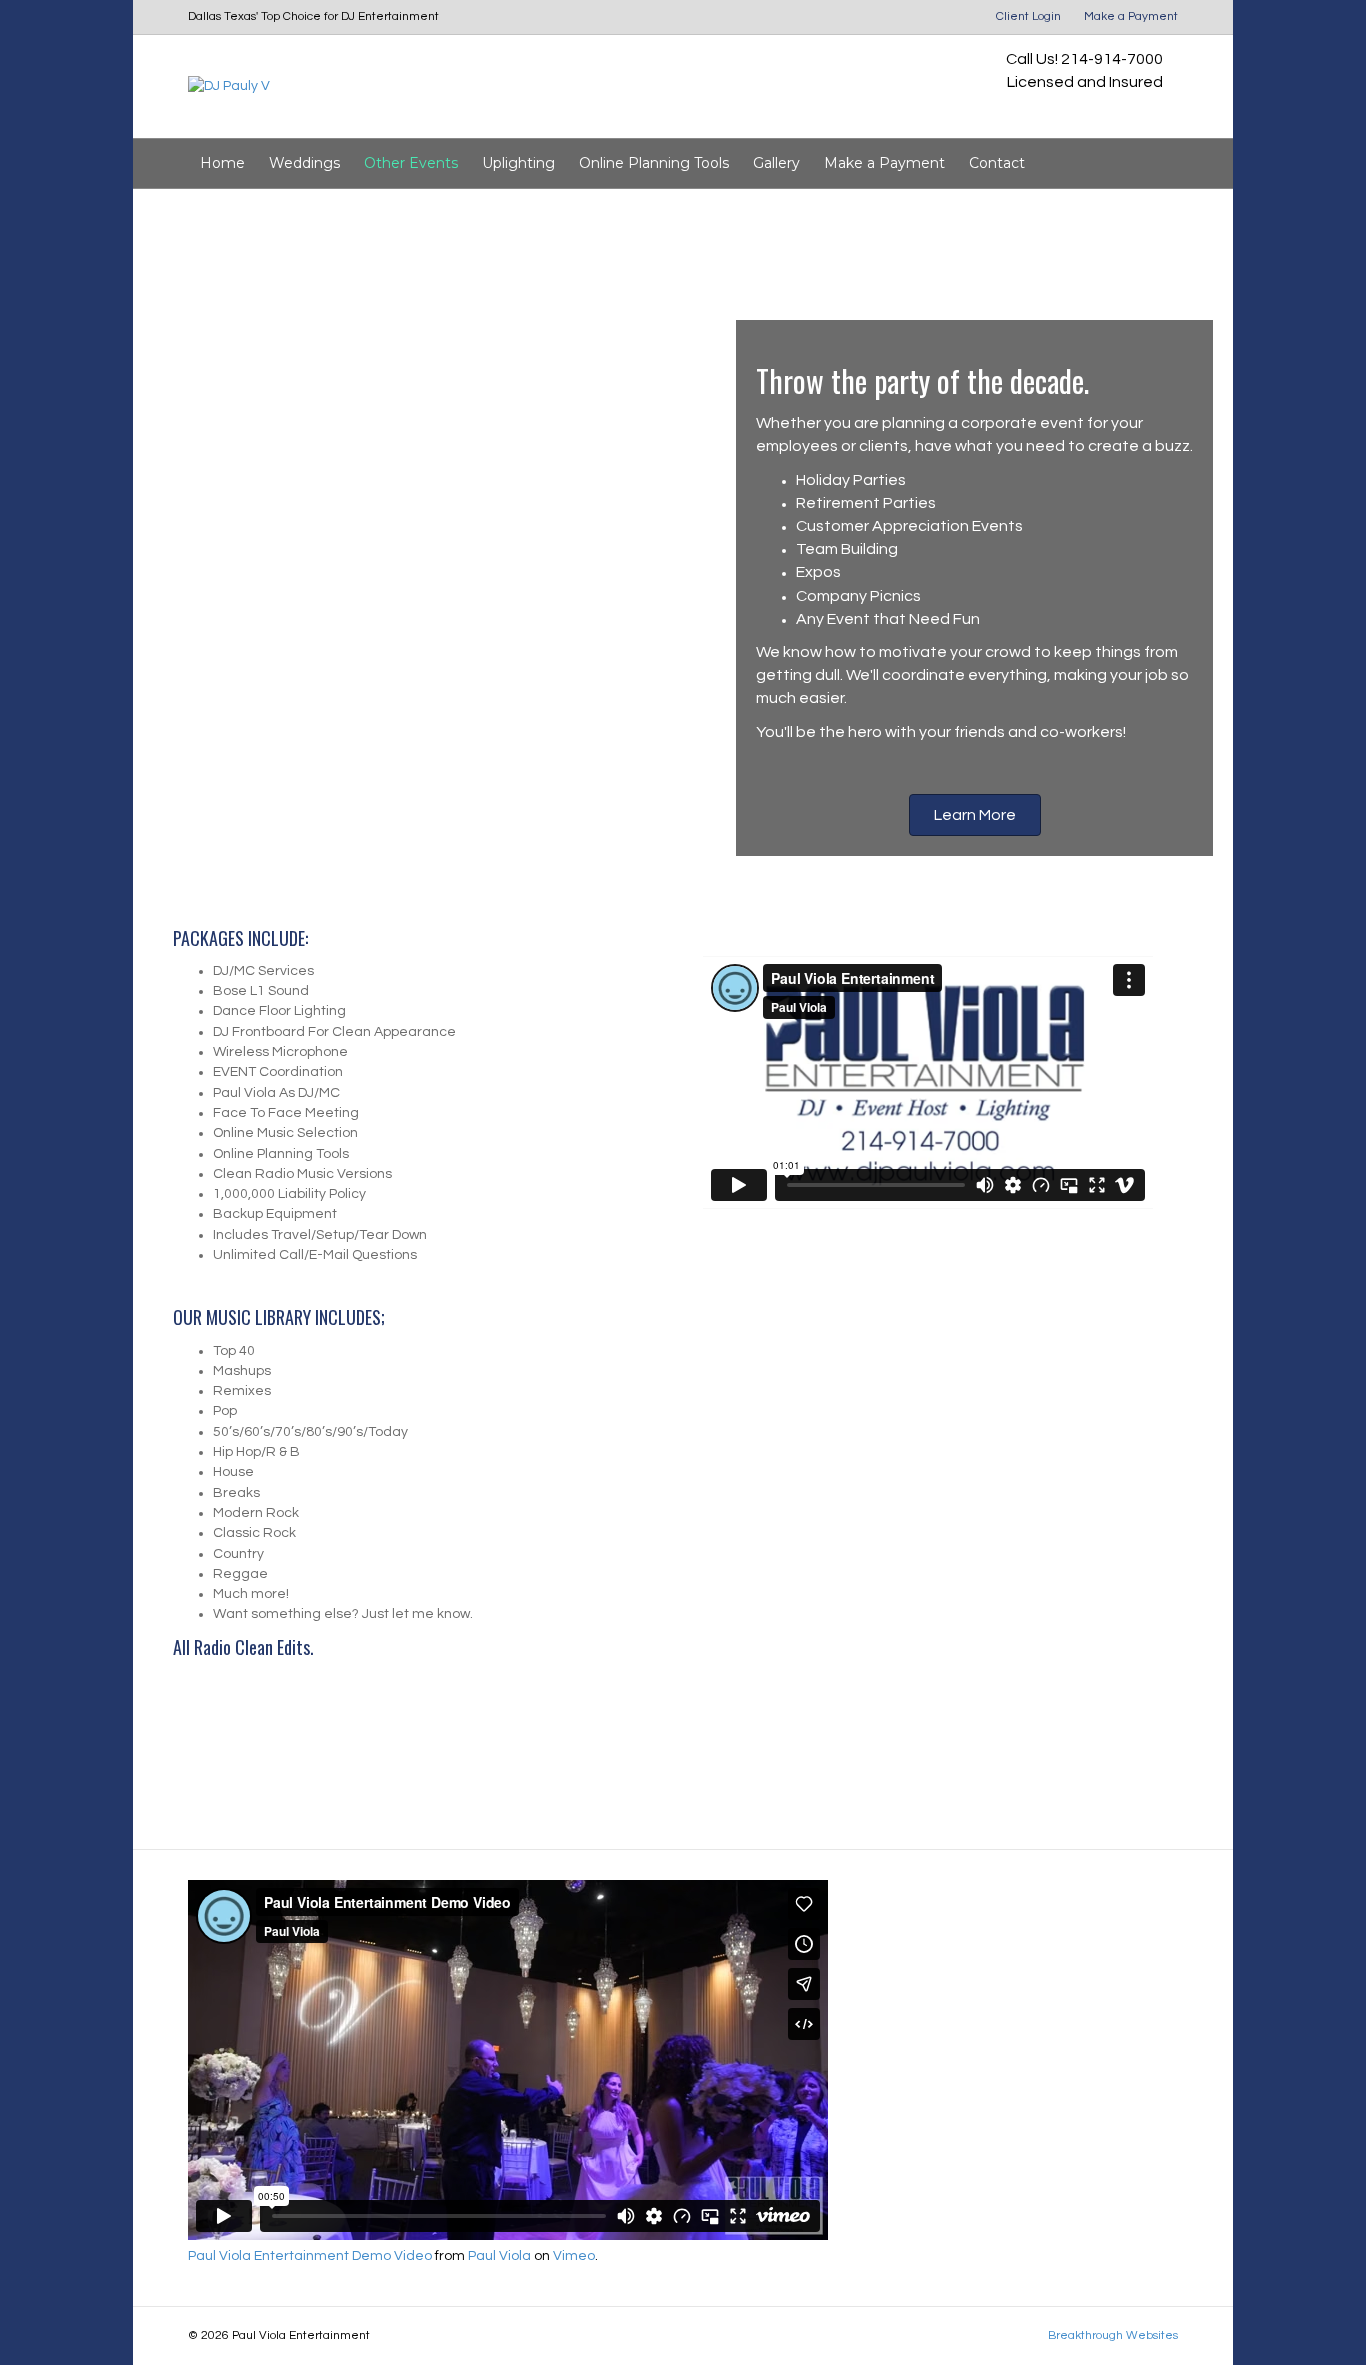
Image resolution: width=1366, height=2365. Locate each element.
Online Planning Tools (654, 163)
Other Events (411, 163)
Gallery (776, 163)
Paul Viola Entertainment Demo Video (310, 2256)
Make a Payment (1131, 16)
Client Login (1028, 16)
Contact (997, 163)
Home (222, 163)
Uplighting (518, 163)
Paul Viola (499, 2256)
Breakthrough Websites (1113, 2335)
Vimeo (574, 2256)
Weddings (304, 163)
